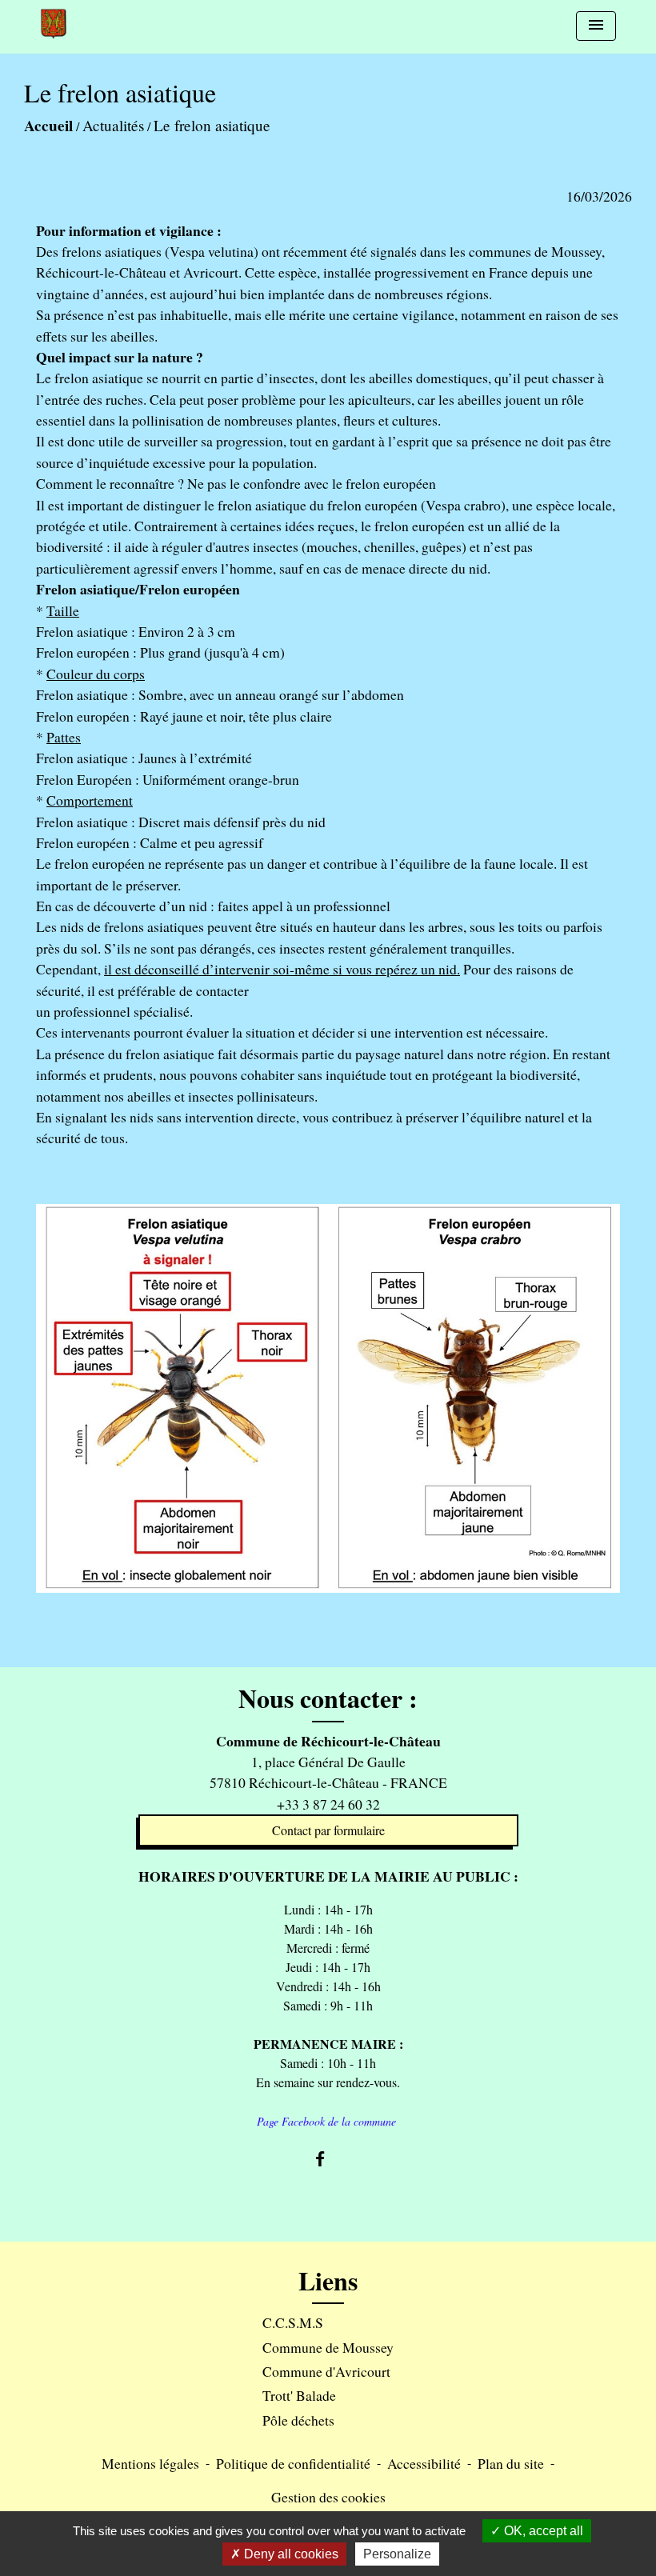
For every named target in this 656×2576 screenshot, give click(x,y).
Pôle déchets (298, 2420)
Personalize (397, 2554)
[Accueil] (54, 24)
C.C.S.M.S (293, 2322)
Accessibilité (424, 2463)
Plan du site (511, 2463)
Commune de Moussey (328, 2347)
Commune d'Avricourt (326, 2371)
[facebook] (328, 2159)
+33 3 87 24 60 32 (328, 1804)
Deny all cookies (290, 2554)
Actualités (113, 125)
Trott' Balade (299, 2395)
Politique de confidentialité (293, 2463)
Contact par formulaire (328, 1830)
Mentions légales (150, 2463)
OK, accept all (542, 2531)
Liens (328, 2281)
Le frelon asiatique (212, 125)
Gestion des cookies (328, 2497)
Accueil (48, 126)
